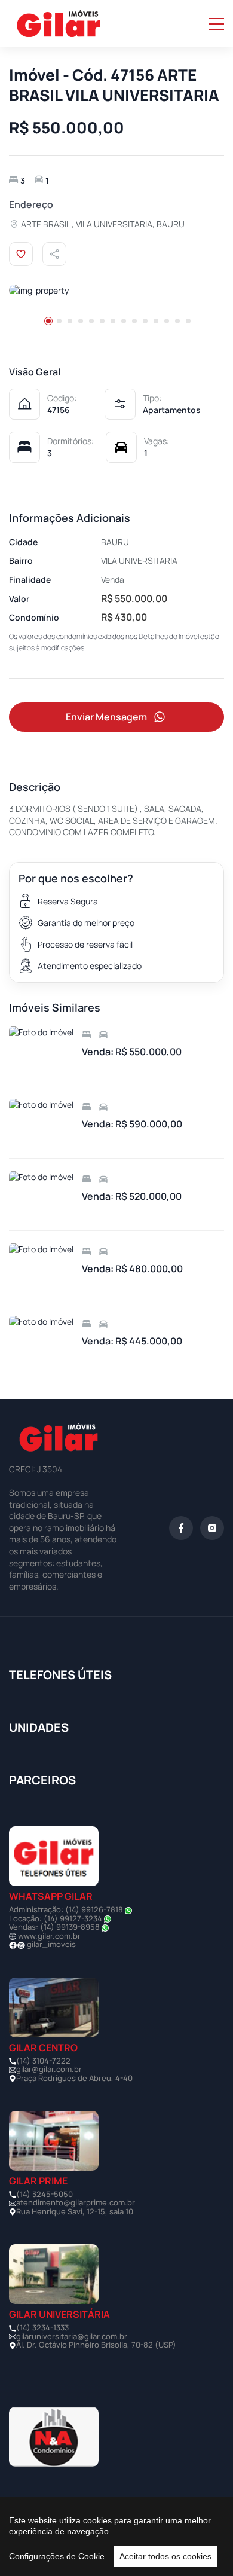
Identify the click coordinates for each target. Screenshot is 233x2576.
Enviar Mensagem (106, 717)
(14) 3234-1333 (42, 2327)
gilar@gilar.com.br (49, 2069)
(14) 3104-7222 (43, 2061)
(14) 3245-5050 (45, 2194)
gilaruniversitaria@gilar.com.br (72, 2336)
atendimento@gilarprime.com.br (76, 2202)
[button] (48, 321)
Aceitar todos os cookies (165, 2556)
